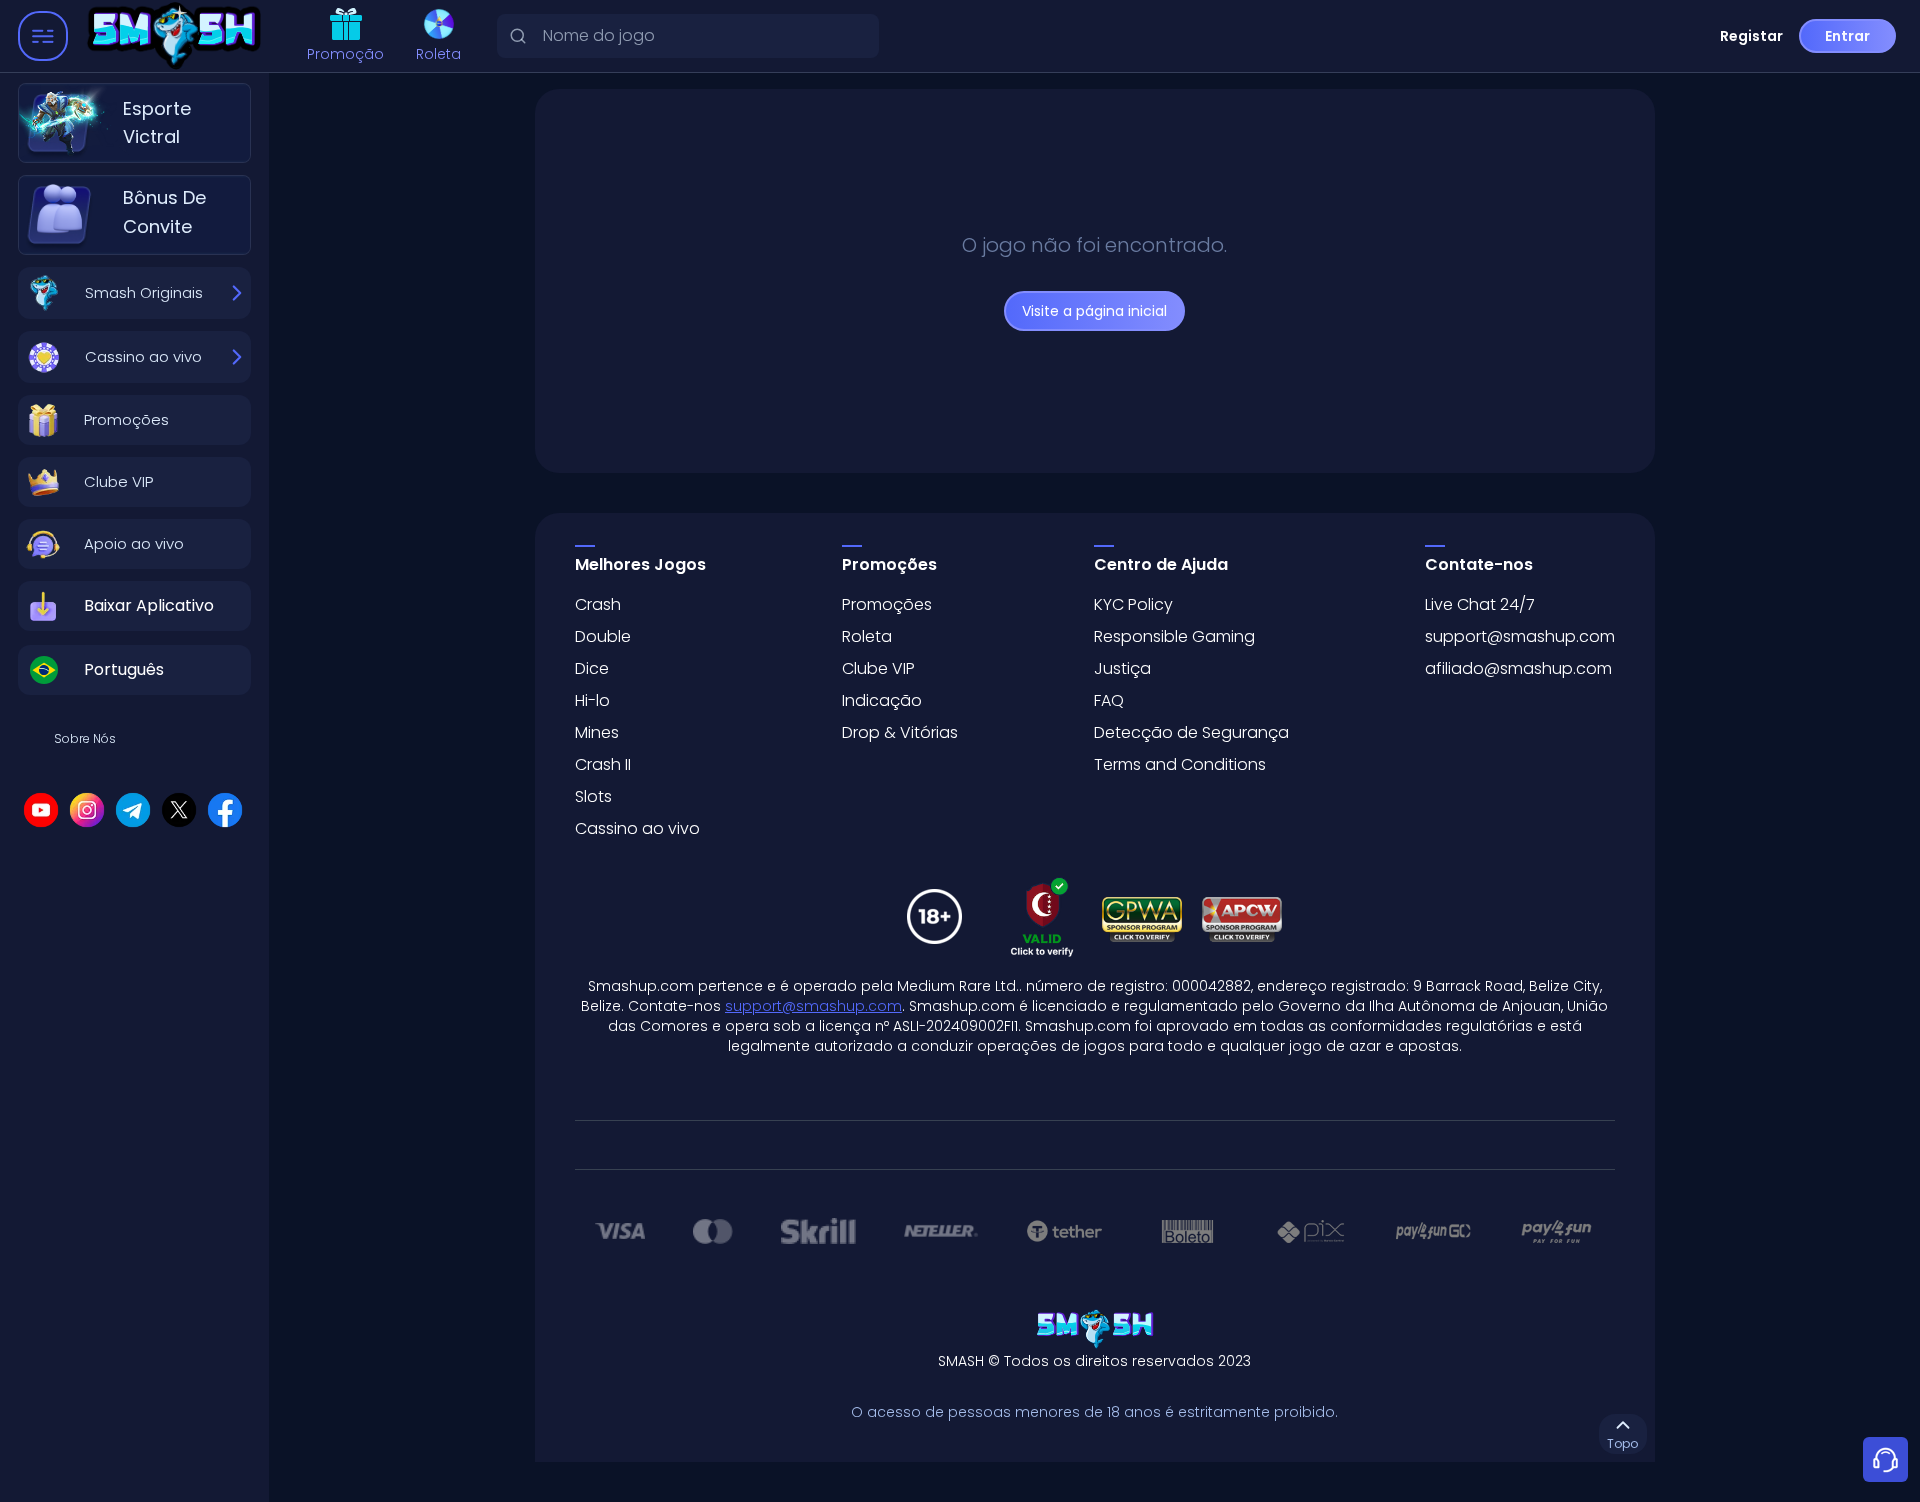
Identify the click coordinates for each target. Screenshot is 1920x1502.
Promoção (345, 54)
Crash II (603, 764)
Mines (597, 732)
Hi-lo (592, 700)
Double (603, 636)
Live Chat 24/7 (1480, 604)
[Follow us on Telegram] (133, 810)
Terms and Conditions (1180, 764)
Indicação (882, 700)
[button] (134, 420)
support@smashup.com (1520, 636)
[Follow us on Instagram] (87, 810)
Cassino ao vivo (637, 828)
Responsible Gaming (1174, 636)
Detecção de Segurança (1191, 732)
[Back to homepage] (178, 36)
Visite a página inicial (1094, 311)
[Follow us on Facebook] (225, 810)
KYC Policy (1133, 604)
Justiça (1122, 668)
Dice (592, 668)
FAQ (1109, 700)
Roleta (438, 54)
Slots (593, 796)
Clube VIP (878, 668)
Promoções (887, 604)
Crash (598, 604)
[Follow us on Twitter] (179, 810)
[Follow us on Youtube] (41, 810)
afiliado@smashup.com (1518, 668)
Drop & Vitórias (900, 732)
